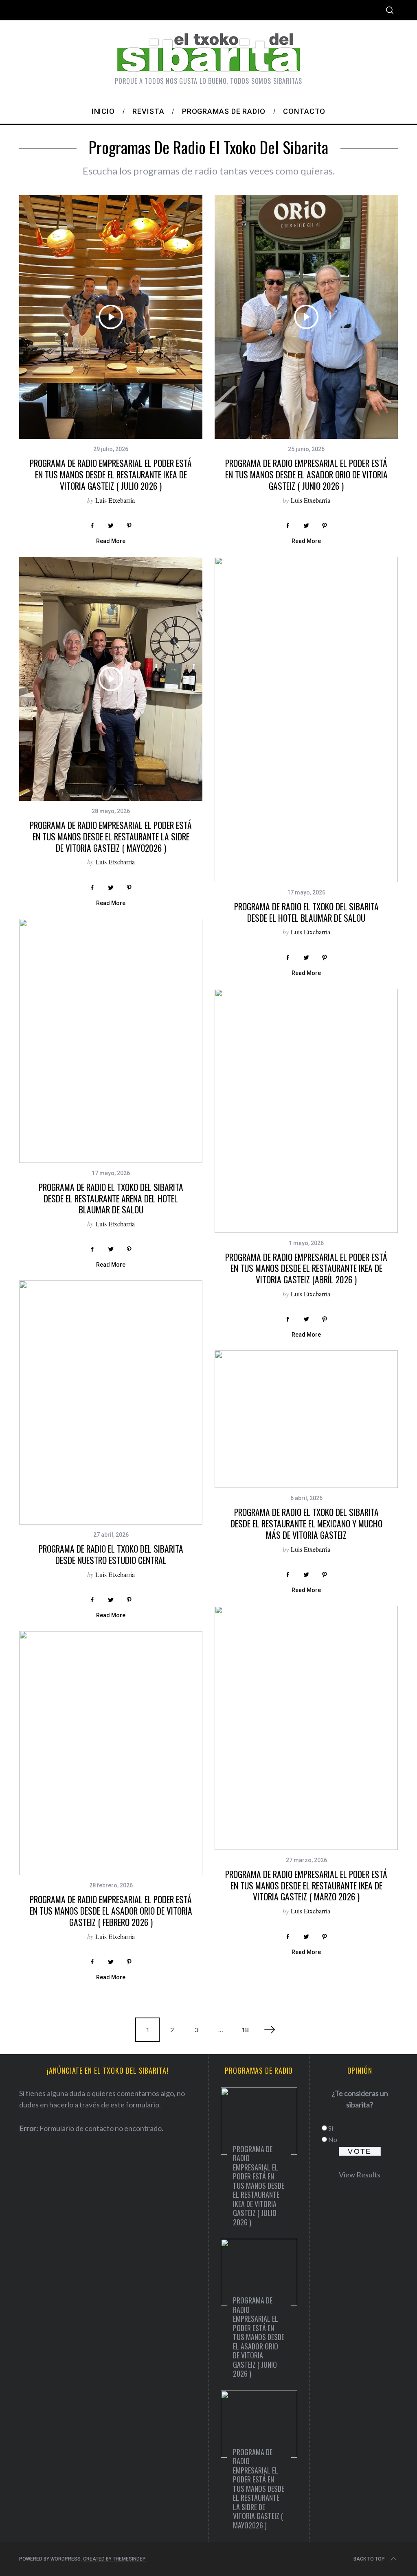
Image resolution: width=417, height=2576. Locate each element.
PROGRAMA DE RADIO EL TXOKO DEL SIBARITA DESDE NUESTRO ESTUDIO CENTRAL (111, 1554)
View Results (360, 2175)
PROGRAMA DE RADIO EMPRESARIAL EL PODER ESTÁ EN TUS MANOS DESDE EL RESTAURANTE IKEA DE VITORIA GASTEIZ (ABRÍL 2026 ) (306, 1268)
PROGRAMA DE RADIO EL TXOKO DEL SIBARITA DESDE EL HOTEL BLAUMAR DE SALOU (306, 912)
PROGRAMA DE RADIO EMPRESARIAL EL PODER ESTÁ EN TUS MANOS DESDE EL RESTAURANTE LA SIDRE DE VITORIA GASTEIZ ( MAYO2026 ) (111, 836)
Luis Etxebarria (115, 500)
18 (245, 2030)
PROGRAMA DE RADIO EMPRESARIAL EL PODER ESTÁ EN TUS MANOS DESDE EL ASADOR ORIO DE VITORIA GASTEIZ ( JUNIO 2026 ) (306, 474)
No (333, 2139)
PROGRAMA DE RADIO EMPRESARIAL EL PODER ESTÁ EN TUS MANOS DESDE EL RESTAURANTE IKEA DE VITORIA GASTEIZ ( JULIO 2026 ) (111, 474)
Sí (331, 2128)
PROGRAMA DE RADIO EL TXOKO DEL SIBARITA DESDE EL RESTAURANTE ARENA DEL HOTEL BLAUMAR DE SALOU (111, 1198)
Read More (111, 541)
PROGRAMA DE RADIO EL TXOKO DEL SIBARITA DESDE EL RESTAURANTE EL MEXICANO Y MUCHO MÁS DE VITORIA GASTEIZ (306, 1523)
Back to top (369, 2559)
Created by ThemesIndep (114, 2559)
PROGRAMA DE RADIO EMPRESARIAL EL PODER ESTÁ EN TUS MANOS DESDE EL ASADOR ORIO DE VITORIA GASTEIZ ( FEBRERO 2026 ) (111, 1911)
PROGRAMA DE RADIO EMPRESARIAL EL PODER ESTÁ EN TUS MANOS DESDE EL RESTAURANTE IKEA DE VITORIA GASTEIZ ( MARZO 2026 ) (306, 1885)
